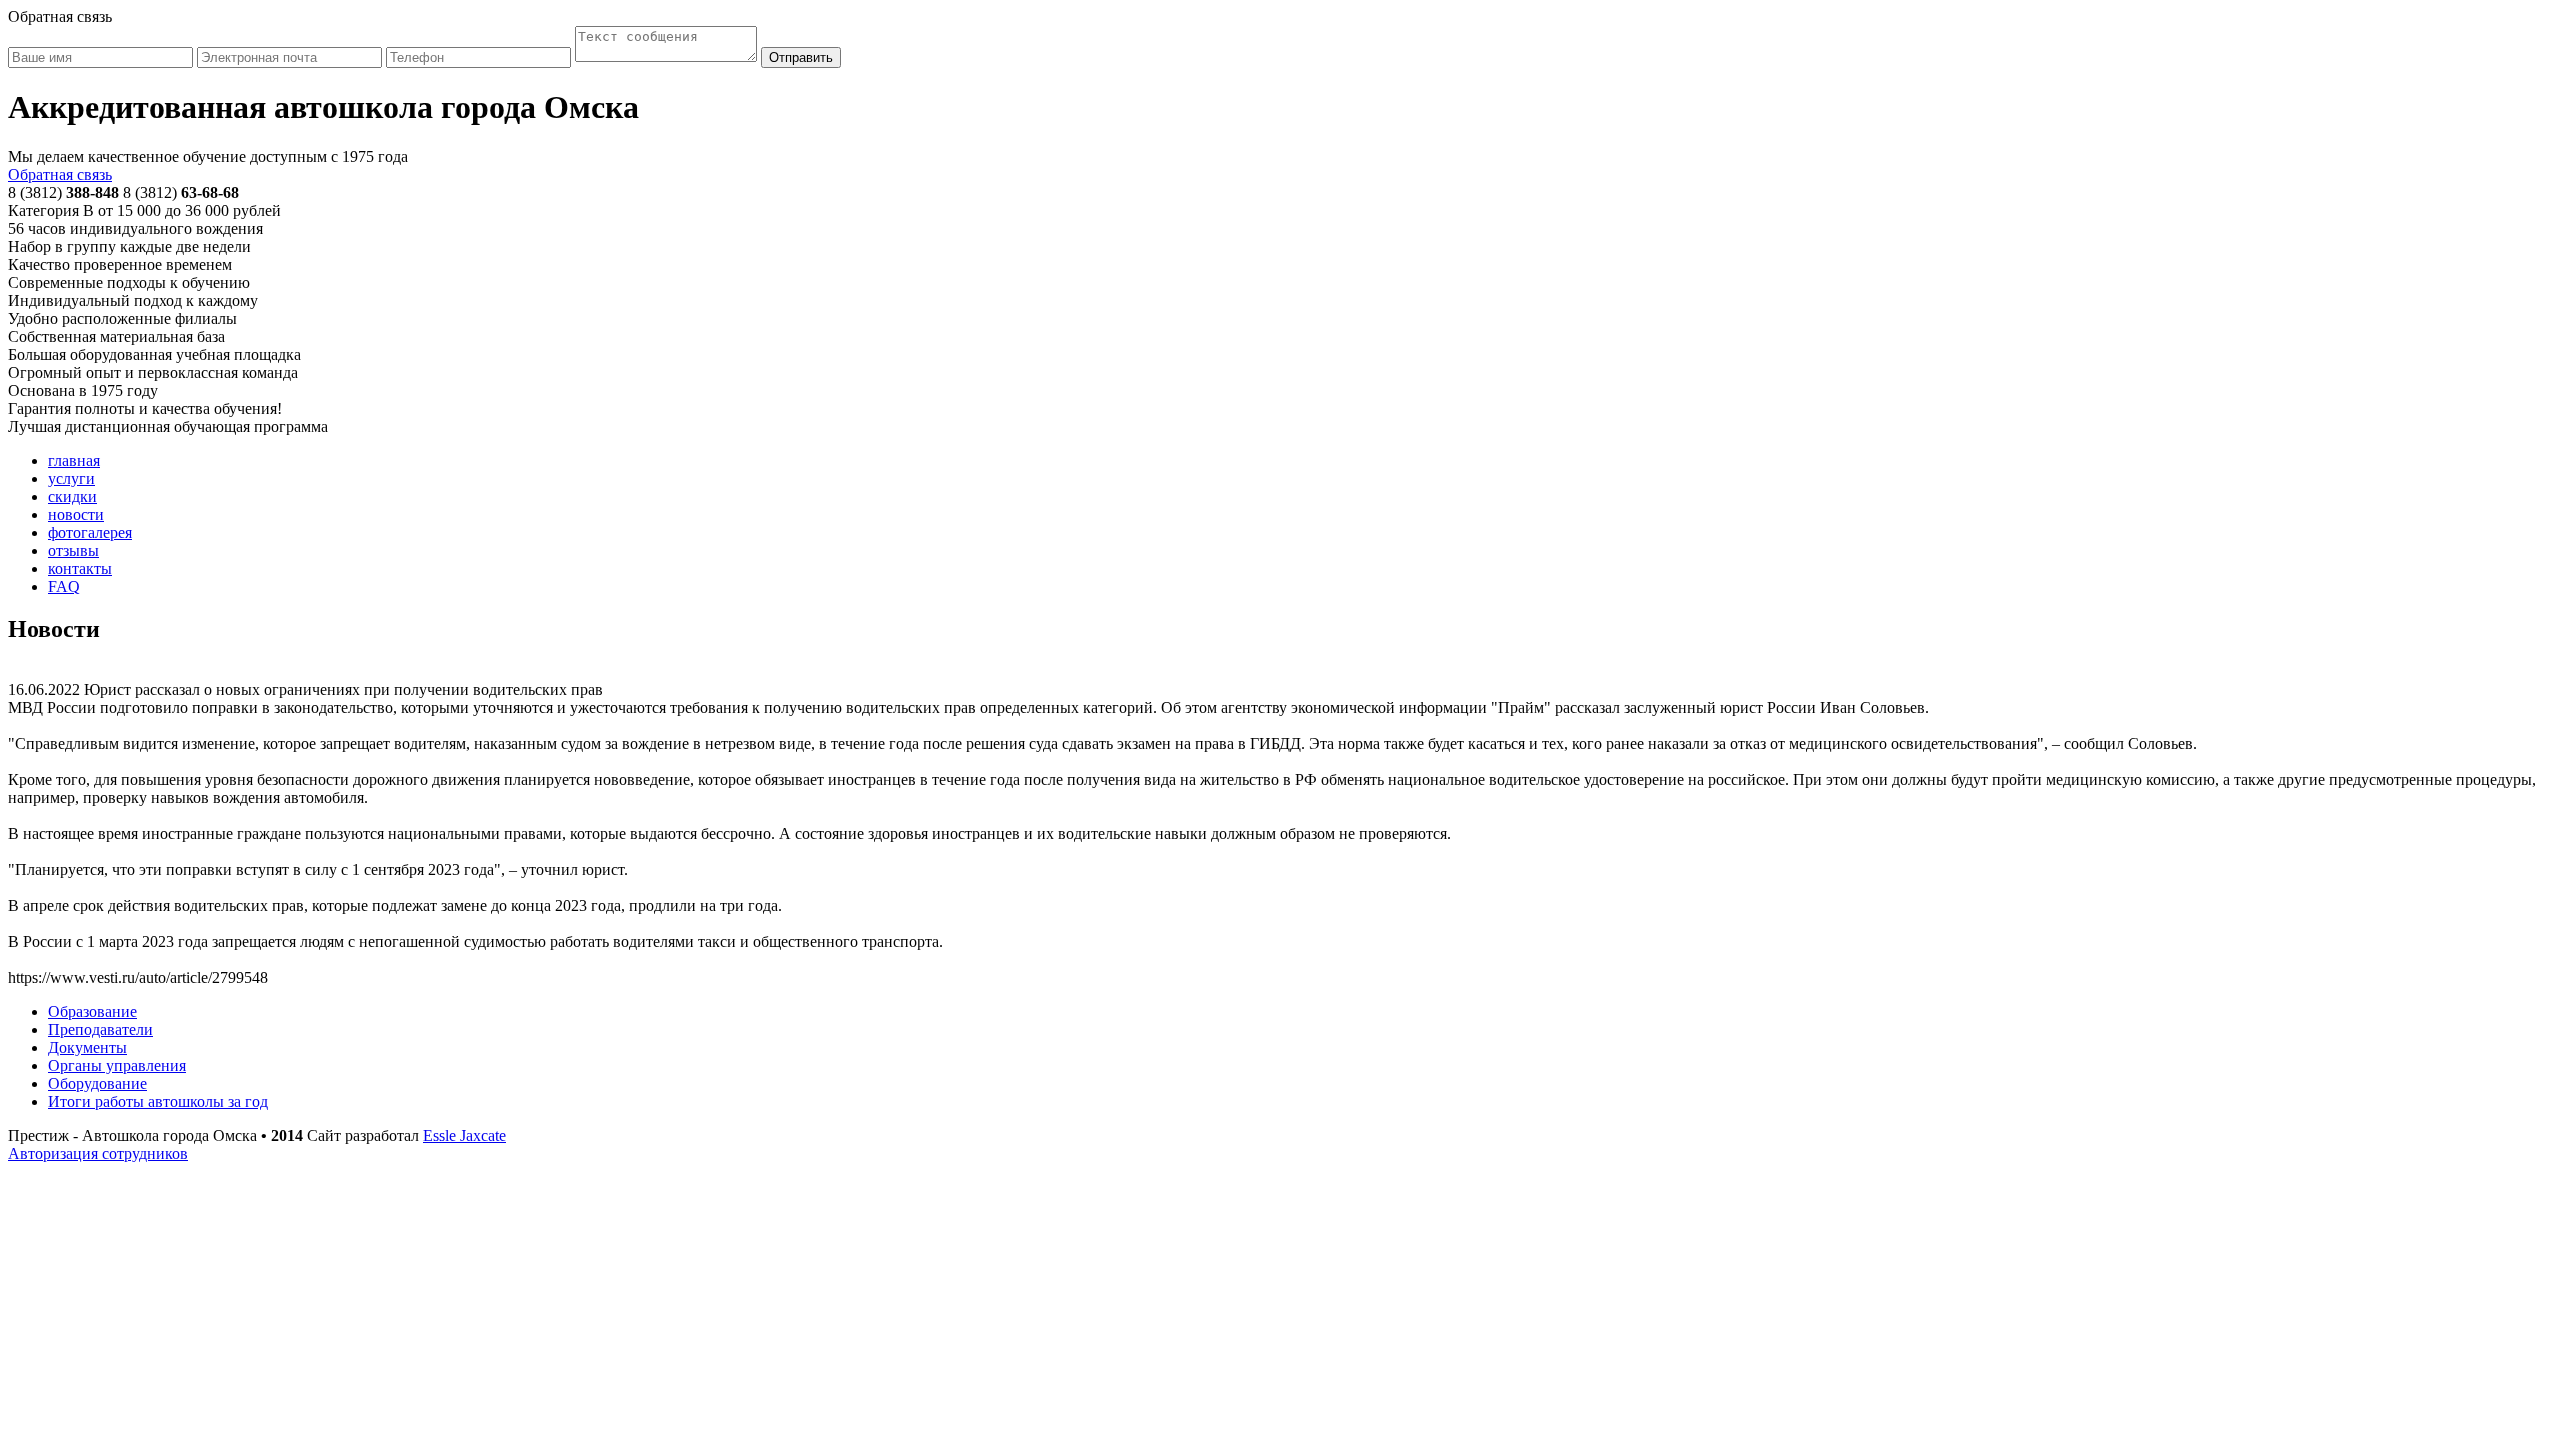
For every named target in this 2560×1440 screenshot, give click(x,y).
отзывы (73, 550)
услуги (71, 478)
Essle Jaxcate (464, 1135)
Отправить (801, 57)
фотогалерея (90, 532)
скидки (72, 496)
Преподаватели (100, 1029)
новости (76, 514)
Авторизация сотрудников (98, 1153)
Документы (87, 1047)
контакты (80, 568)
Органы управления (117, 1065)
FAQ (64, 586)
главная (74, 460)
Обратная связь (60, 174)
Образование (92, 1011)
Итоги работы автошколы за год (158, 1101)
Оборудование (97, 1083)
